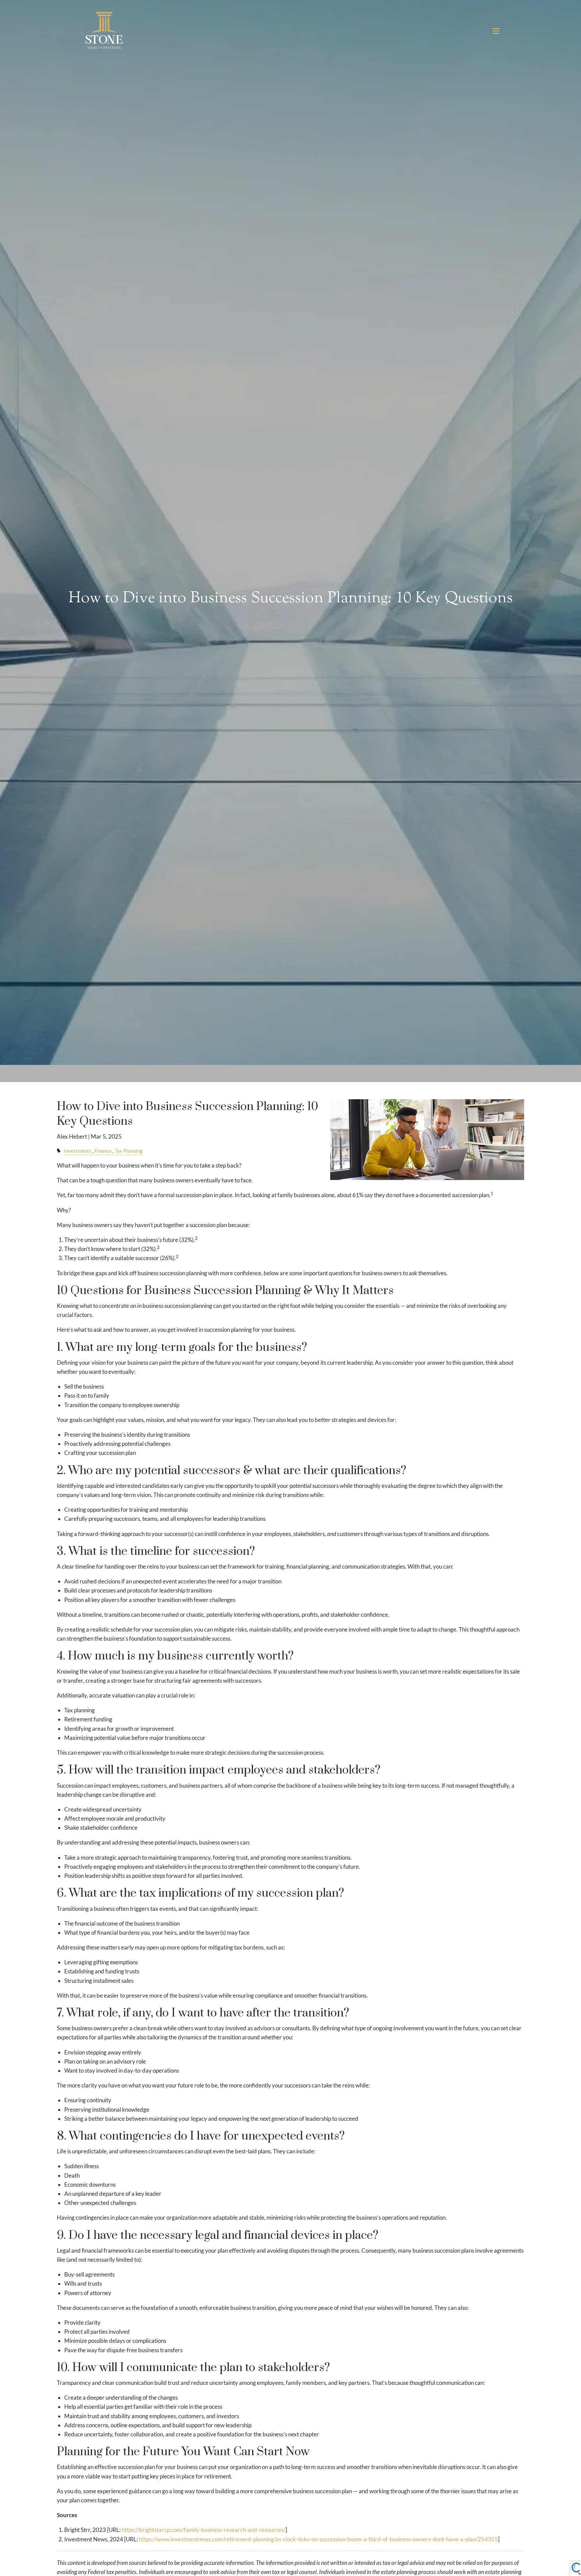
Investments (78, 1151)
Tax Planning (129, 1151)
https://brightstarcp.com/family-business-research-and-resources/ (204, 2530)
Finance (103, 1151)
